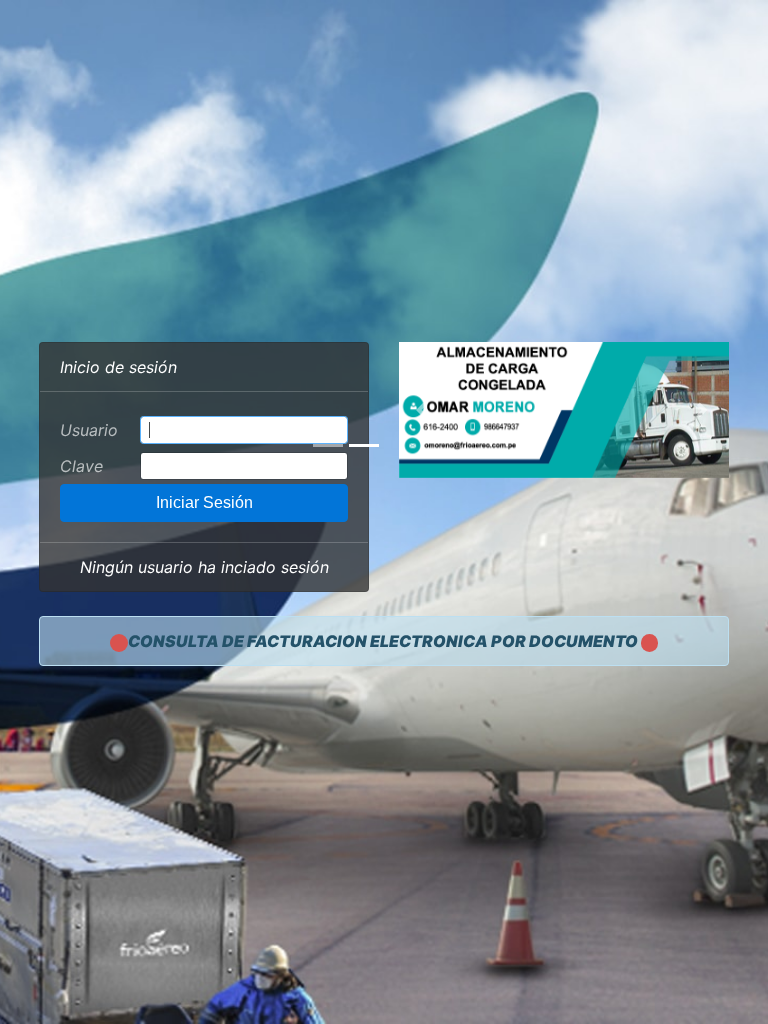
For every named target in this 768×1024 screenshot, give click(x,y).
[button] (424, 410)
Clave (81, 466)
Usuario (89, 430)
